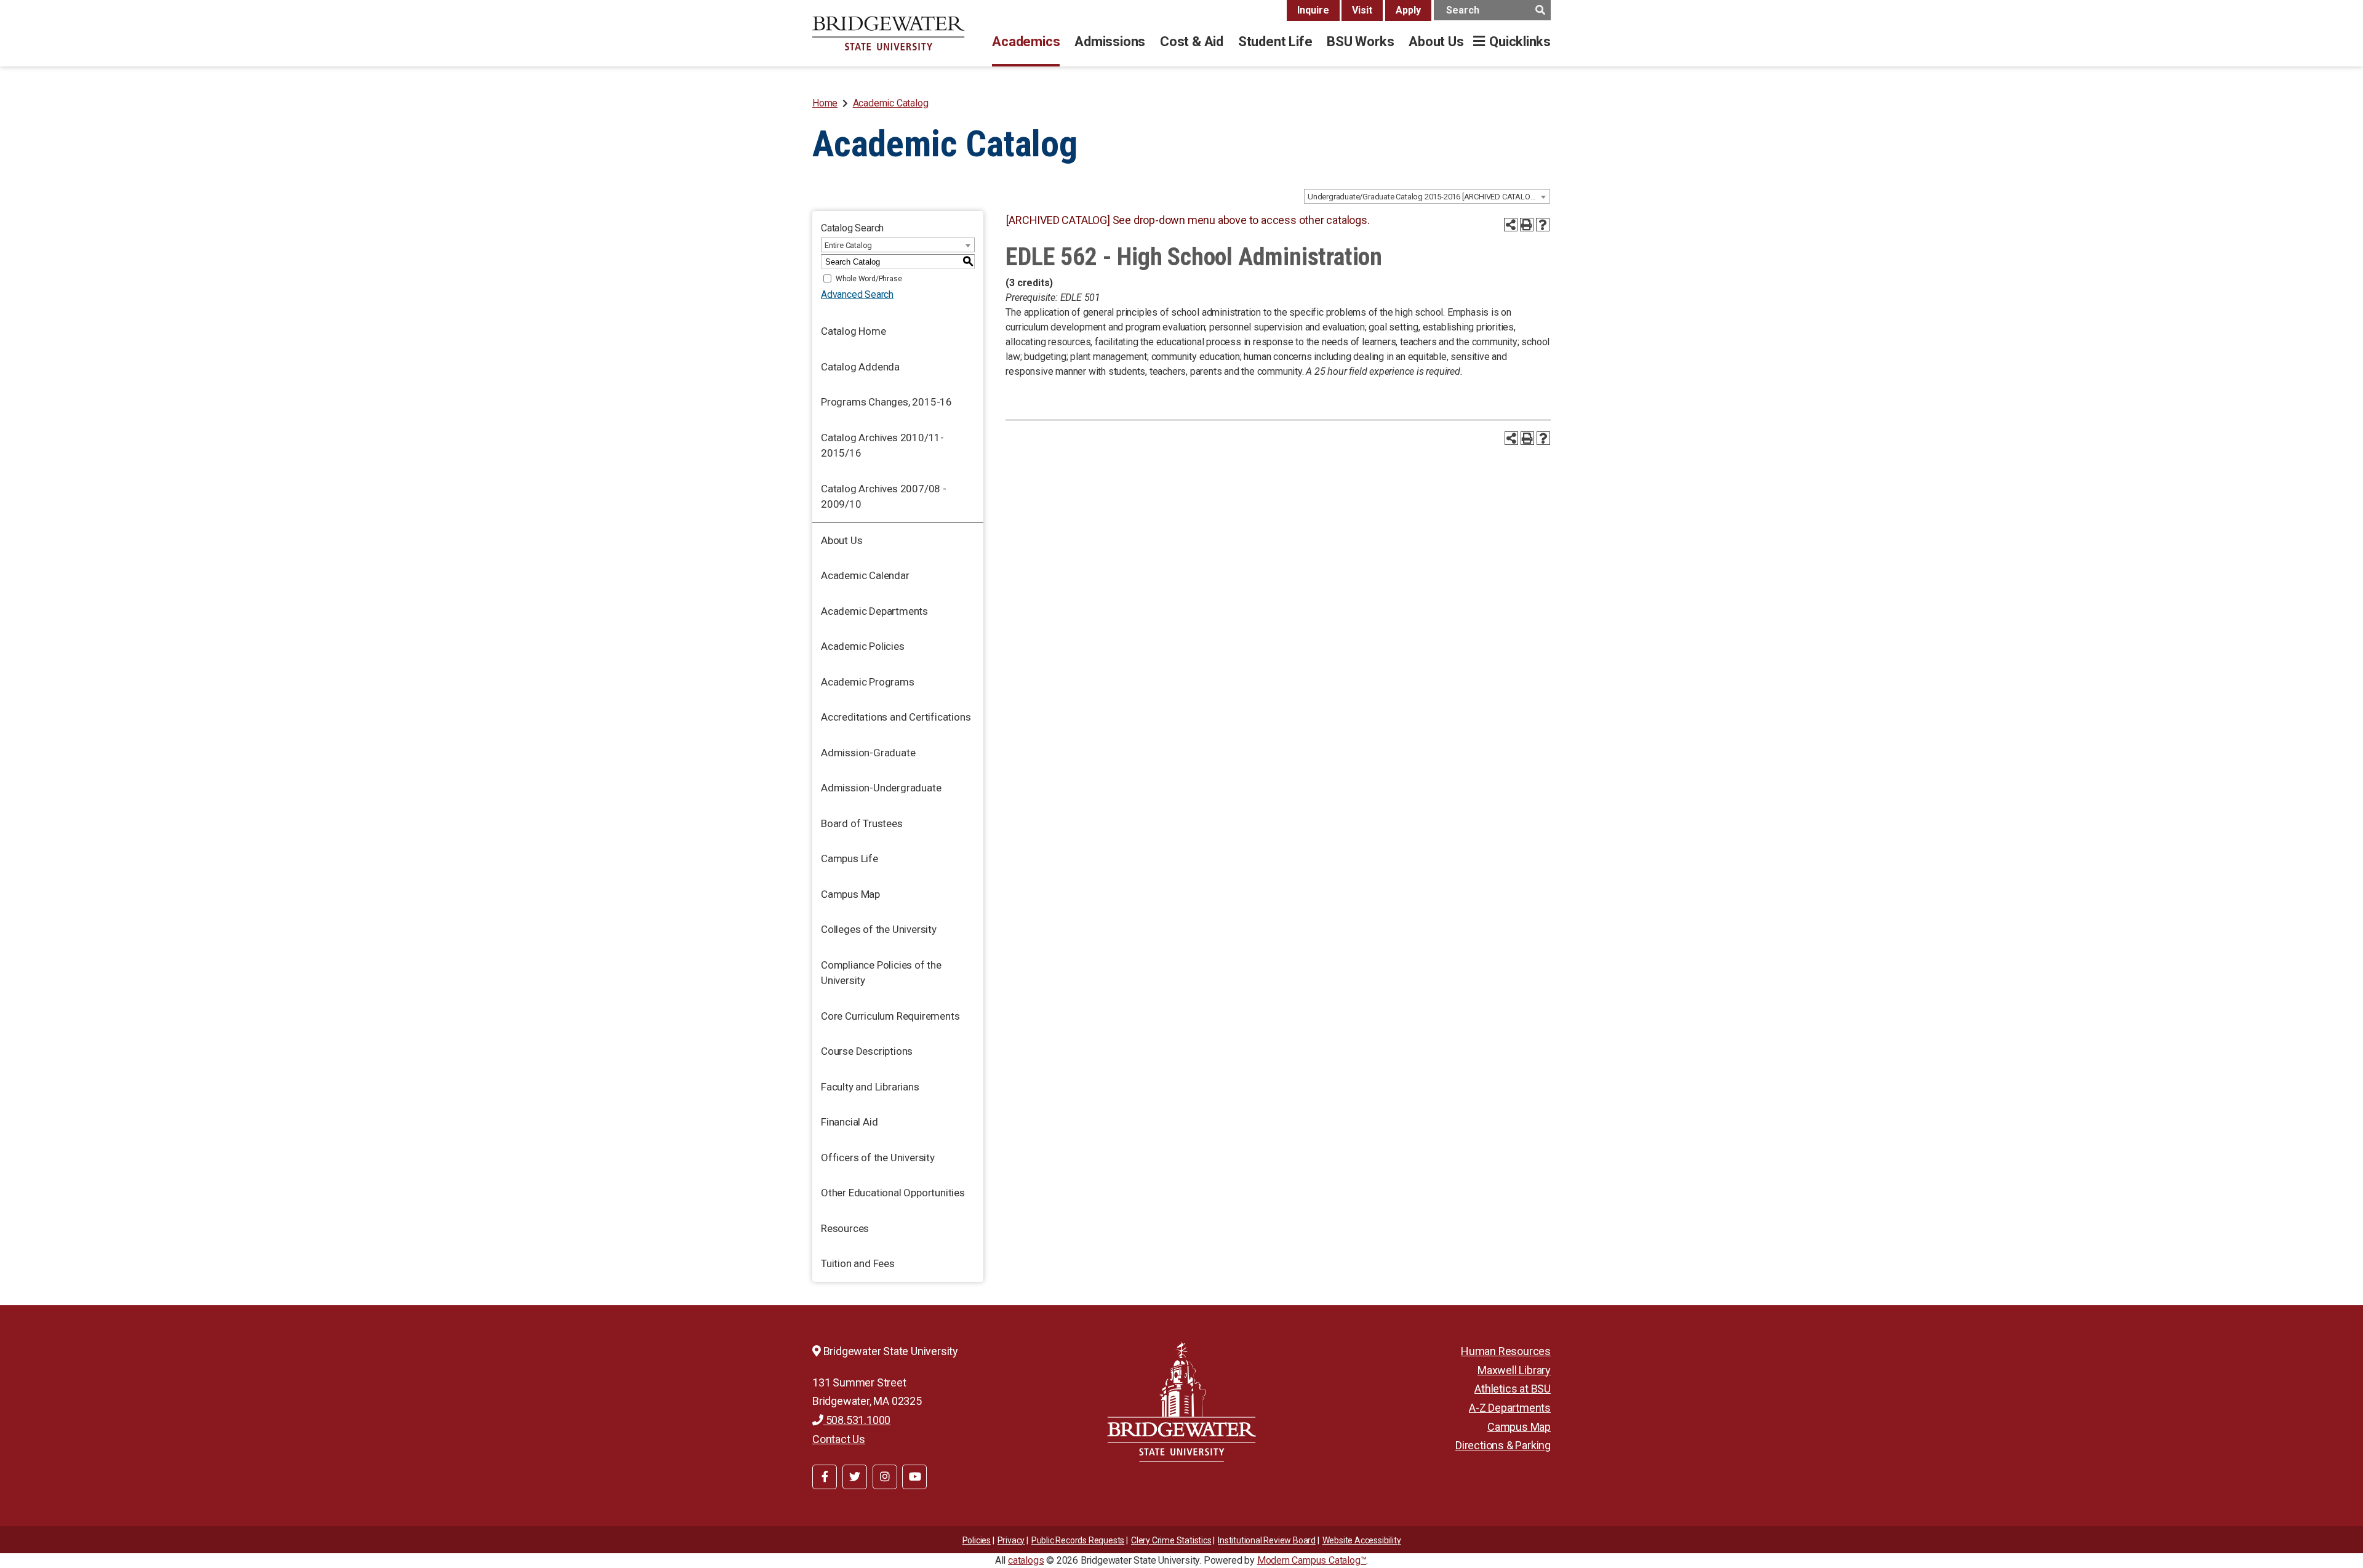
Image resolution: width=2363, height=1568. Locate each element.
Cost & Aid (1192, 42)
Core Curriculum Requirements (890, 1016)
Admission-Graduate (868, 753)
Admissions (1110, 42)
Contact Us (839, 1439)
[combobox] (1427, 196)
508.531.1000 (857, 1420)
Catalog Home (854, 331)
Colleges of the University (879, 929)
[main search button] (1540, 10)
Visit (1362, 10)
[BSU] (889, 33)
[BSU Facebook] (825, 1477)
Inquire (1313, 10)
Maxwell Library (1514, 1370)
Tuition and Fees (858, 1263)
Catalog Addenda (860, 367)
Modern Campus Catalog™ (1312, 1560)
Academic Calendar (865, 575)
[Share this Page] (1511, 225)
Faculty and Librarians (870, 1087)
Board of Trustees (862, 823)
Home (825, 103)
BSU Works (1360, 42)
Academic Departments (874, 611)
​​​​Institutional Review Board (1267, 1540)
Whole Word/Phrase (869, 279)
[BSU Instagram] (885, 1477)
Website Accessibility (1362, 1540)
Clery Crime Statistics (1171, 1540)
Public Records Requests (1078, 1540)
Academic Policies (863, 646)
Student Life (1275, 42)
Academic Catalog (891, 103)
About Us (1436, 42)
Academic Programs (868, 682)
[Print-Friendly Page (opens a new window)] (1527, 225)
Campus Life (850, 858)
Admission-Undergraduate (881, 788)
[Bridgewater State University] (1181, 1402)
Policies (977, 1540)
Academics (1026, 42)
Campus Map (850, 894)
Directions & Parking (1503, 1445)
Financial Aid (849, 1122)
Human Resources (1506, 1351)
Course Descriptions (867, 1051)
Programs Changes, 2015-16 (886, 402)
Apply (1408, 10)
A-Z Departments (1510, 1408)
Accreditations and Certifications (896, 717)
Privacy (1011, 1540)
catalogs (1026, 1560)
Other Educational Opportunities (893, 1193)
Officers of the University (878, 1158)
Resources (845, 1228)
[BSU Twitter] (855, 1477)
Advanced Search (857, 294)
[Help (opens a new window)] (1543, 225)
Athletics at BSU (1513, 1389)
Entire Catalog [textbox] (848, 245)
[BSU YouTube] (914, 1477)
